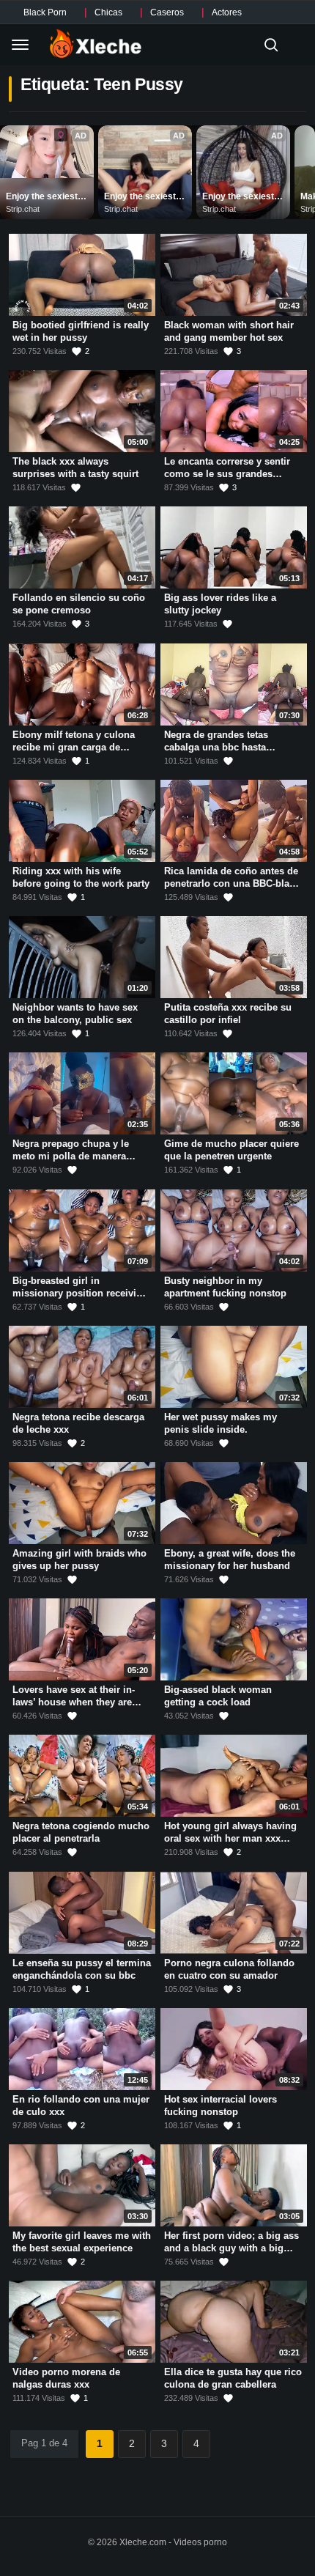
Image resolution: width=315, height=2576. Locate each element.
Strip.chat (23, 209)
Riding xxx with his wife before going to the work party (81, 877)
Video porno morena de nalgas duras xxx (66, 2379)
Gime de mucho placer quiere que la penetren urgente (231, 1151)
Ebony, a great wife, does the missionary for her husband (230, 1560)
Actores (227, 12)
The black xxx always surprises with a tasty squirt (75, 468)
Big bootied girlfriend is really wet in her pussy (81, 331)
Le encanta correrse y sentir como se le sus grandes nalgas (227, 473)
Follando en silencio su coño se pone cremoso (79, 605)
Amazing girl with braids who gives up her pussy (79, 1560)
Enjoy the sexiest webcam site (43, 197)
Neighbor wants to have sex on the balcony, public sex (75, 1014)
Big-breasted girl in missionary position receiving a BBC (80, 1293)
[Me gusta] (76, 488)
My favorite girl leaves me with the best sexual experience (82, 2242)
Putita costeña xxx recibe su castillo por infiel (228, 1014)
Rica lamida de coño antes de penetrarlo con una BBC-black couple (232, 883)
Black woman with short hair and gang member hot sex (229, 331)
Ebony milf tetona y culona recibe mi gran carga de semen (74, 747)
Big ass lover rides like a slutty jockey (220, 605)
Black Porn (45, 12)
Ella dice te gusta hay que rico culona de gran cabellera (233, 2379)
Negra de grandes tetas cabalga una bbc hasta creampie (216, 747)
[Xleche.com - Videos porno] (96, 45)
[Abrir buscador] (271, 45)
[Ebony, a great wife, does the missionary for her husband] (234, 1503)
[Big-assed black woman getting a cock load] (234, 1639)
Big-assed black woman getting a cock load (218, 1696)
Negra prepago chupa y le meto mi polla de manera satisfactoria (71, 1156)
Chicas (108, 12)
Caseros (167, 12)
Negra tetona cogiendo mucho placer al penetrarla (81, 1833)
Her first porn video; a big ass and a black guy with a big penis (231, 2248)
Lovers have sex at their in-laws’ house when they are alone (74, 1702)
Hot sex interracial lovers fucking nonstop (220, 2106)
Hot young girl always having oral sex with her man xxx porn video (230, 1839)
